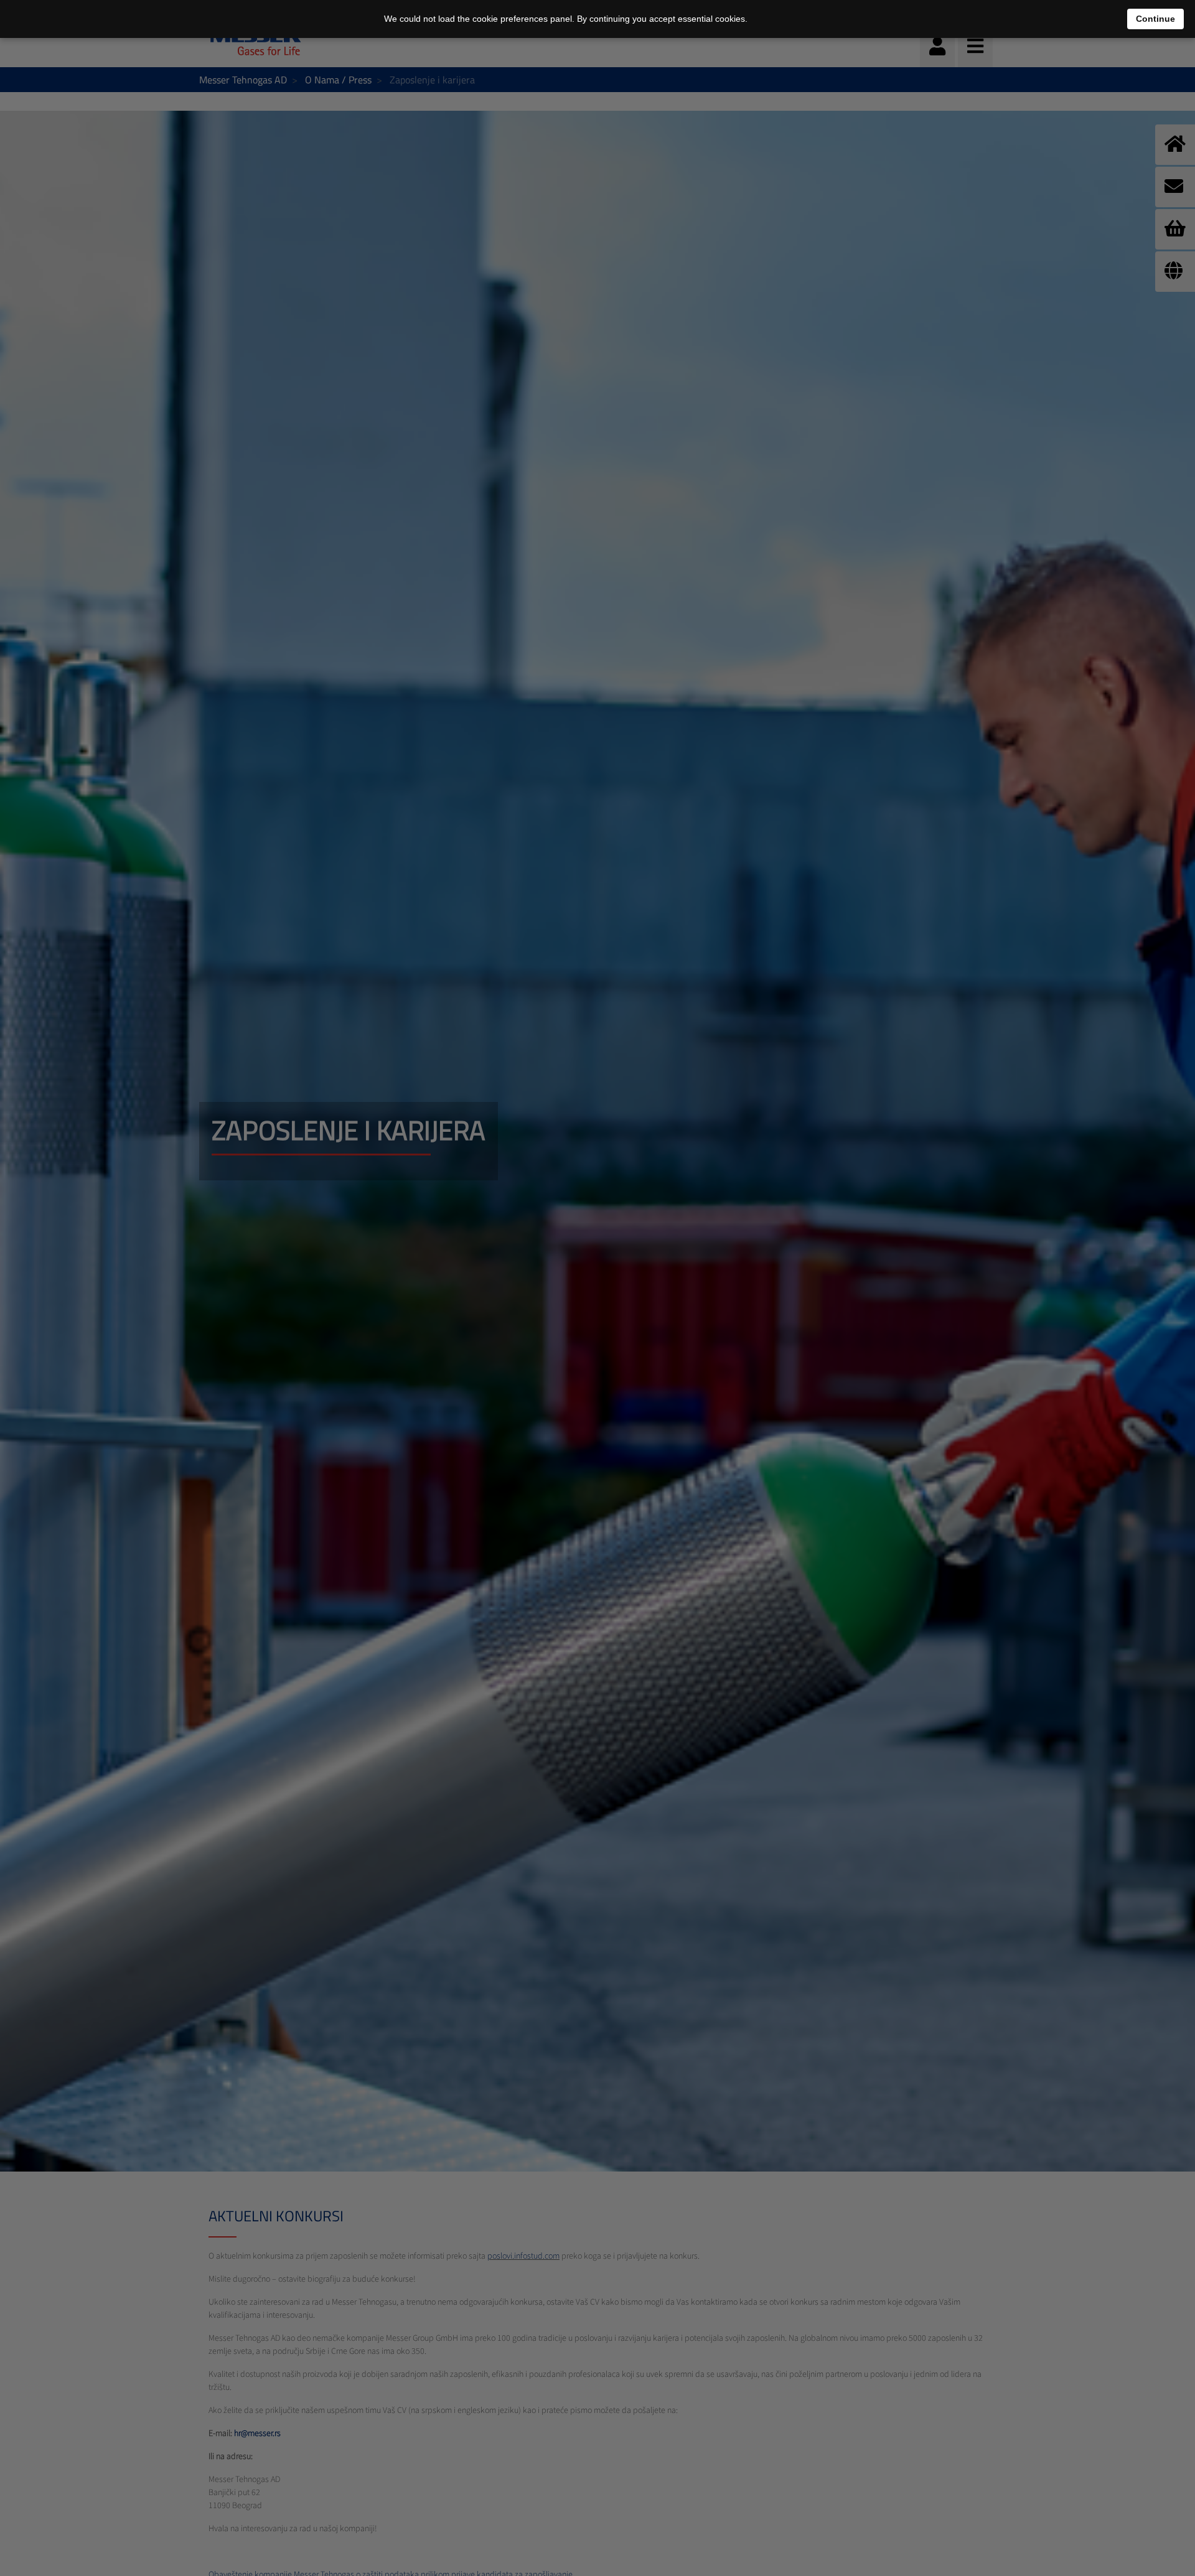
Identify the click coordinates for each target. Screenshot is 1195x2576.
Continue (1155, 19)
